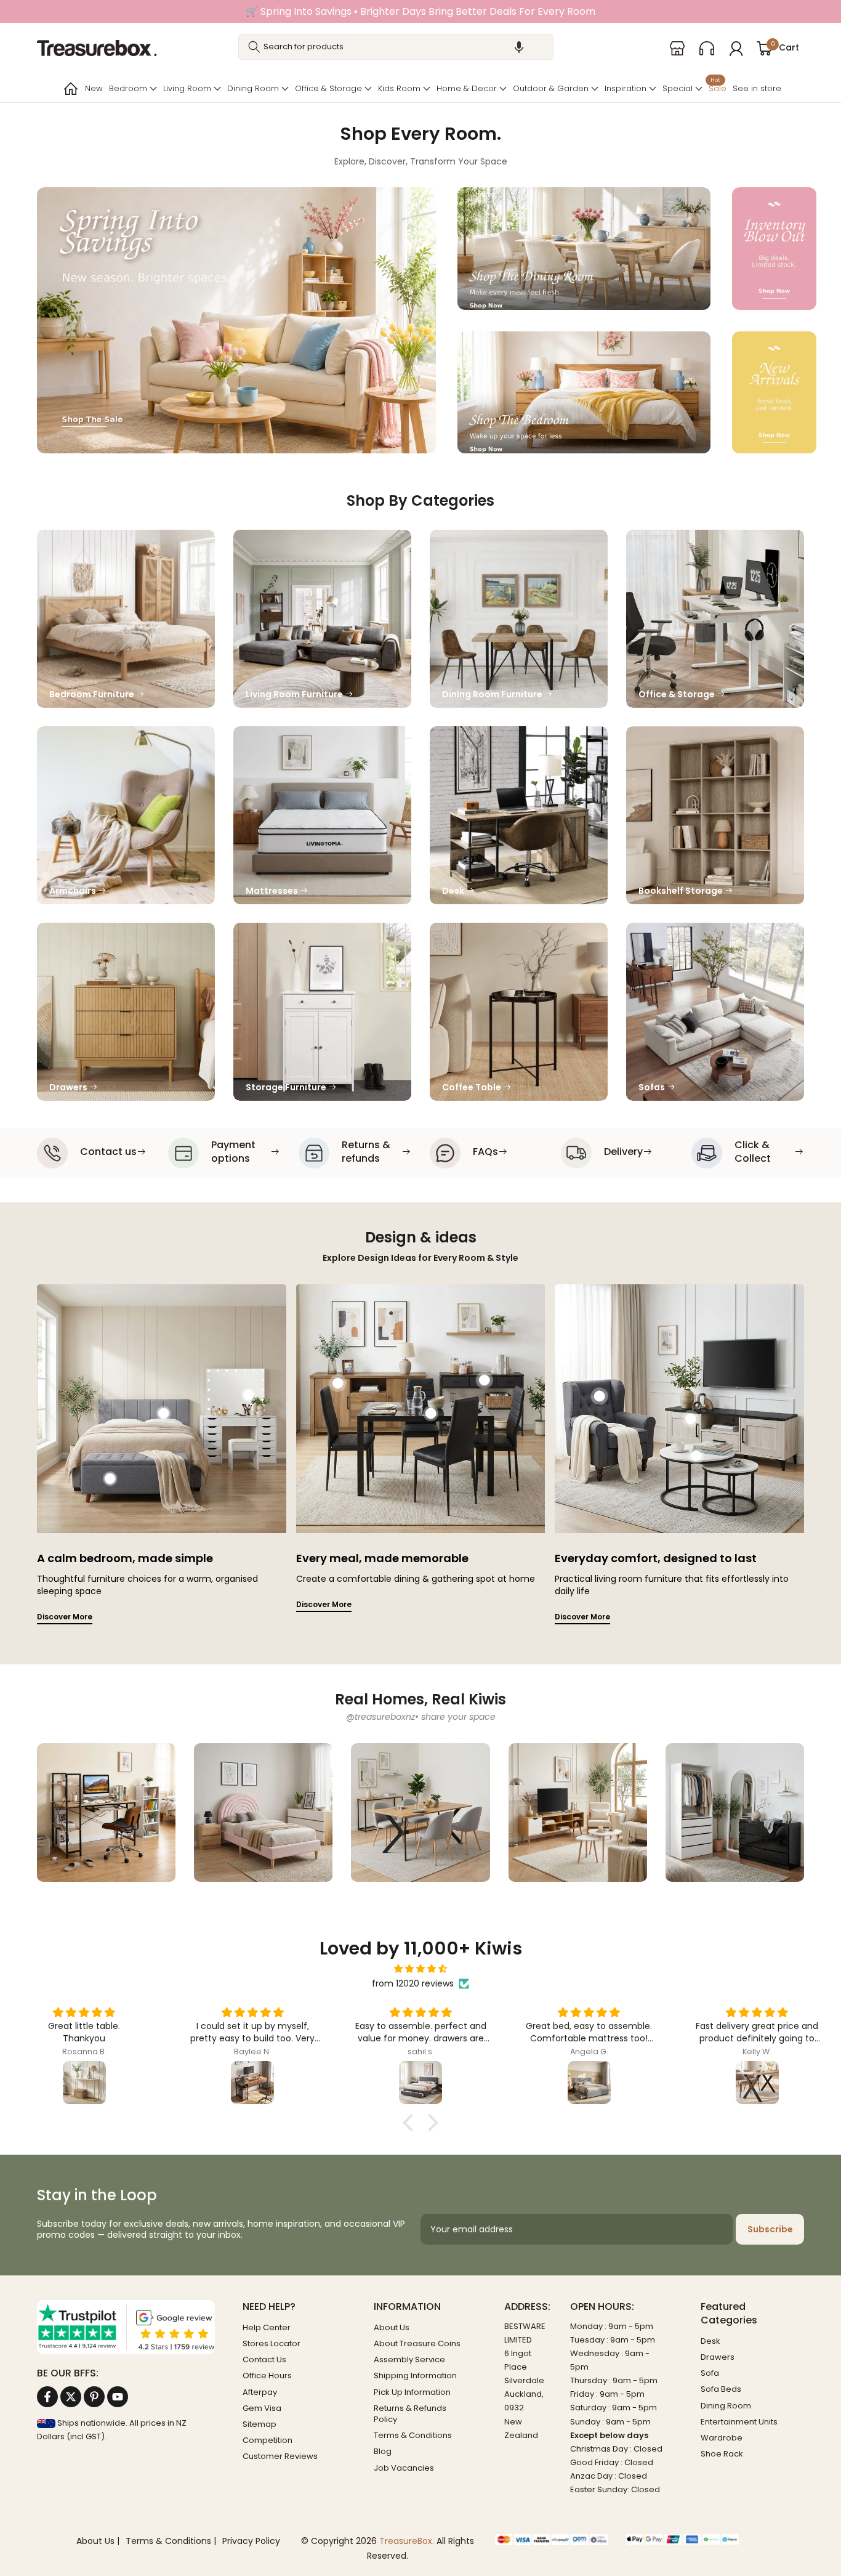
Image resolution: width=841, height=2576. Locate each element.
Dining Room (253, 88)
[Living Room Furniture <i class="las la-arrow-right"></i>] (322, 619)
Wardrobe (722, 2438)
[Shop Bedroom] (263, 1813)
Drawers (718, 2357)
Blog (383, 2451)
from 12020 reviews (413, 1983)
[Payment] (551, 2540)
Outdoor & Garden (551, 88)
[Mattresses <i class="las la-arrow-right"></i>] (322, 815)
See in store (757, 88)
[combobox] (396, 47)
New (94, 88)
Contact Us (264, 2359)
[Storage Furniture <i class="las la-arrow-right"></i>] (322, 1012)
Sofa (710, 2373)
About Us (392, 2327)
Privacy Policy (251, 2541)
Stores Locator (272, 2343)
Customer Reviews (280, 2456)
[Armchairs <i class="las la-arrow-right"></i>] (126, 815)
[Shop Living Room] (578, 1813)
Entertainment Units (739, 2422)
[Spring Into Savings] (774, 248)
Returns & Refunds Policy (410, 2414)
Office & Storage (328, 88)
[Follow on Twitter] (71, 2397)
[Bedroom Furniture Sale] (584, 392)
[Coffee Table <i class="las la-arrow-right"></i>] (519, 1012)
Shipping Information (415, 2376)
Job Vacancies (404, 2468)
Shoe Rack (722, 2454)
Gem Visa (262, 2408)
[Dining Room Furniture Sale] (584, 248)
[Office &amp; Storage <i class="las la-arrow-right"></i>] (715, 619)
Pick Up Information (412, 2392)
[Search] (254, 47)
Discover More (65, 1617)
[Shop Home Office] (106, 1813)
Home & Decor (467, 88)
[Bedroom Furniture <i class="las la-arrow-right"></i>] (126, 619)
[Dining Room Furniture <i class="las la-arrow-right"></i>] (519, 619)
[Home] (70, 89)
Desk (710, 2341)
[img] (420, 1969)
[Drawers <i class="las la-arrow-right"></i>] (126, 1012)
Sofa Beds (721, 2389)
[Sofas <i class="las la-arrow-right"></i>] (715, 1012)
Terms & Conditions (413, 2435)
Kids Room (399, 88)
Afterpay (260, 2392)
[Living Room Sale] (236, 320)
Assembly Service (409, 2359)
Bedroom (128, 88)
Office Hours (267, 2376)
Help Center (267, 2327)
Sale (718, 87)
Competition (268, 2440)
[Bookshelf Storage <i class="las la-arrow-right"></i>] (715, 815)
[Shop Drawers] (735, 1813)
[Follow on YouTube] (118, 2397)
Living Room (187, 88)
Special (678, 88)
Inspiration (626, 88)
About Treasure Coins (417, 2343)
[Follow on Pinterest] (94, 2397)
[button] (519, 47)
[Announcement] (420, 11)
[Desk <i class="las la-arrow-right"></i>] (519, 815)
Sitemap (260, 2424)
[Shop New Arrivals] (774, 392)
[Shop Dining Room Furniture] (420, 1813)
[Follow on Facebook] (47, 2397)
